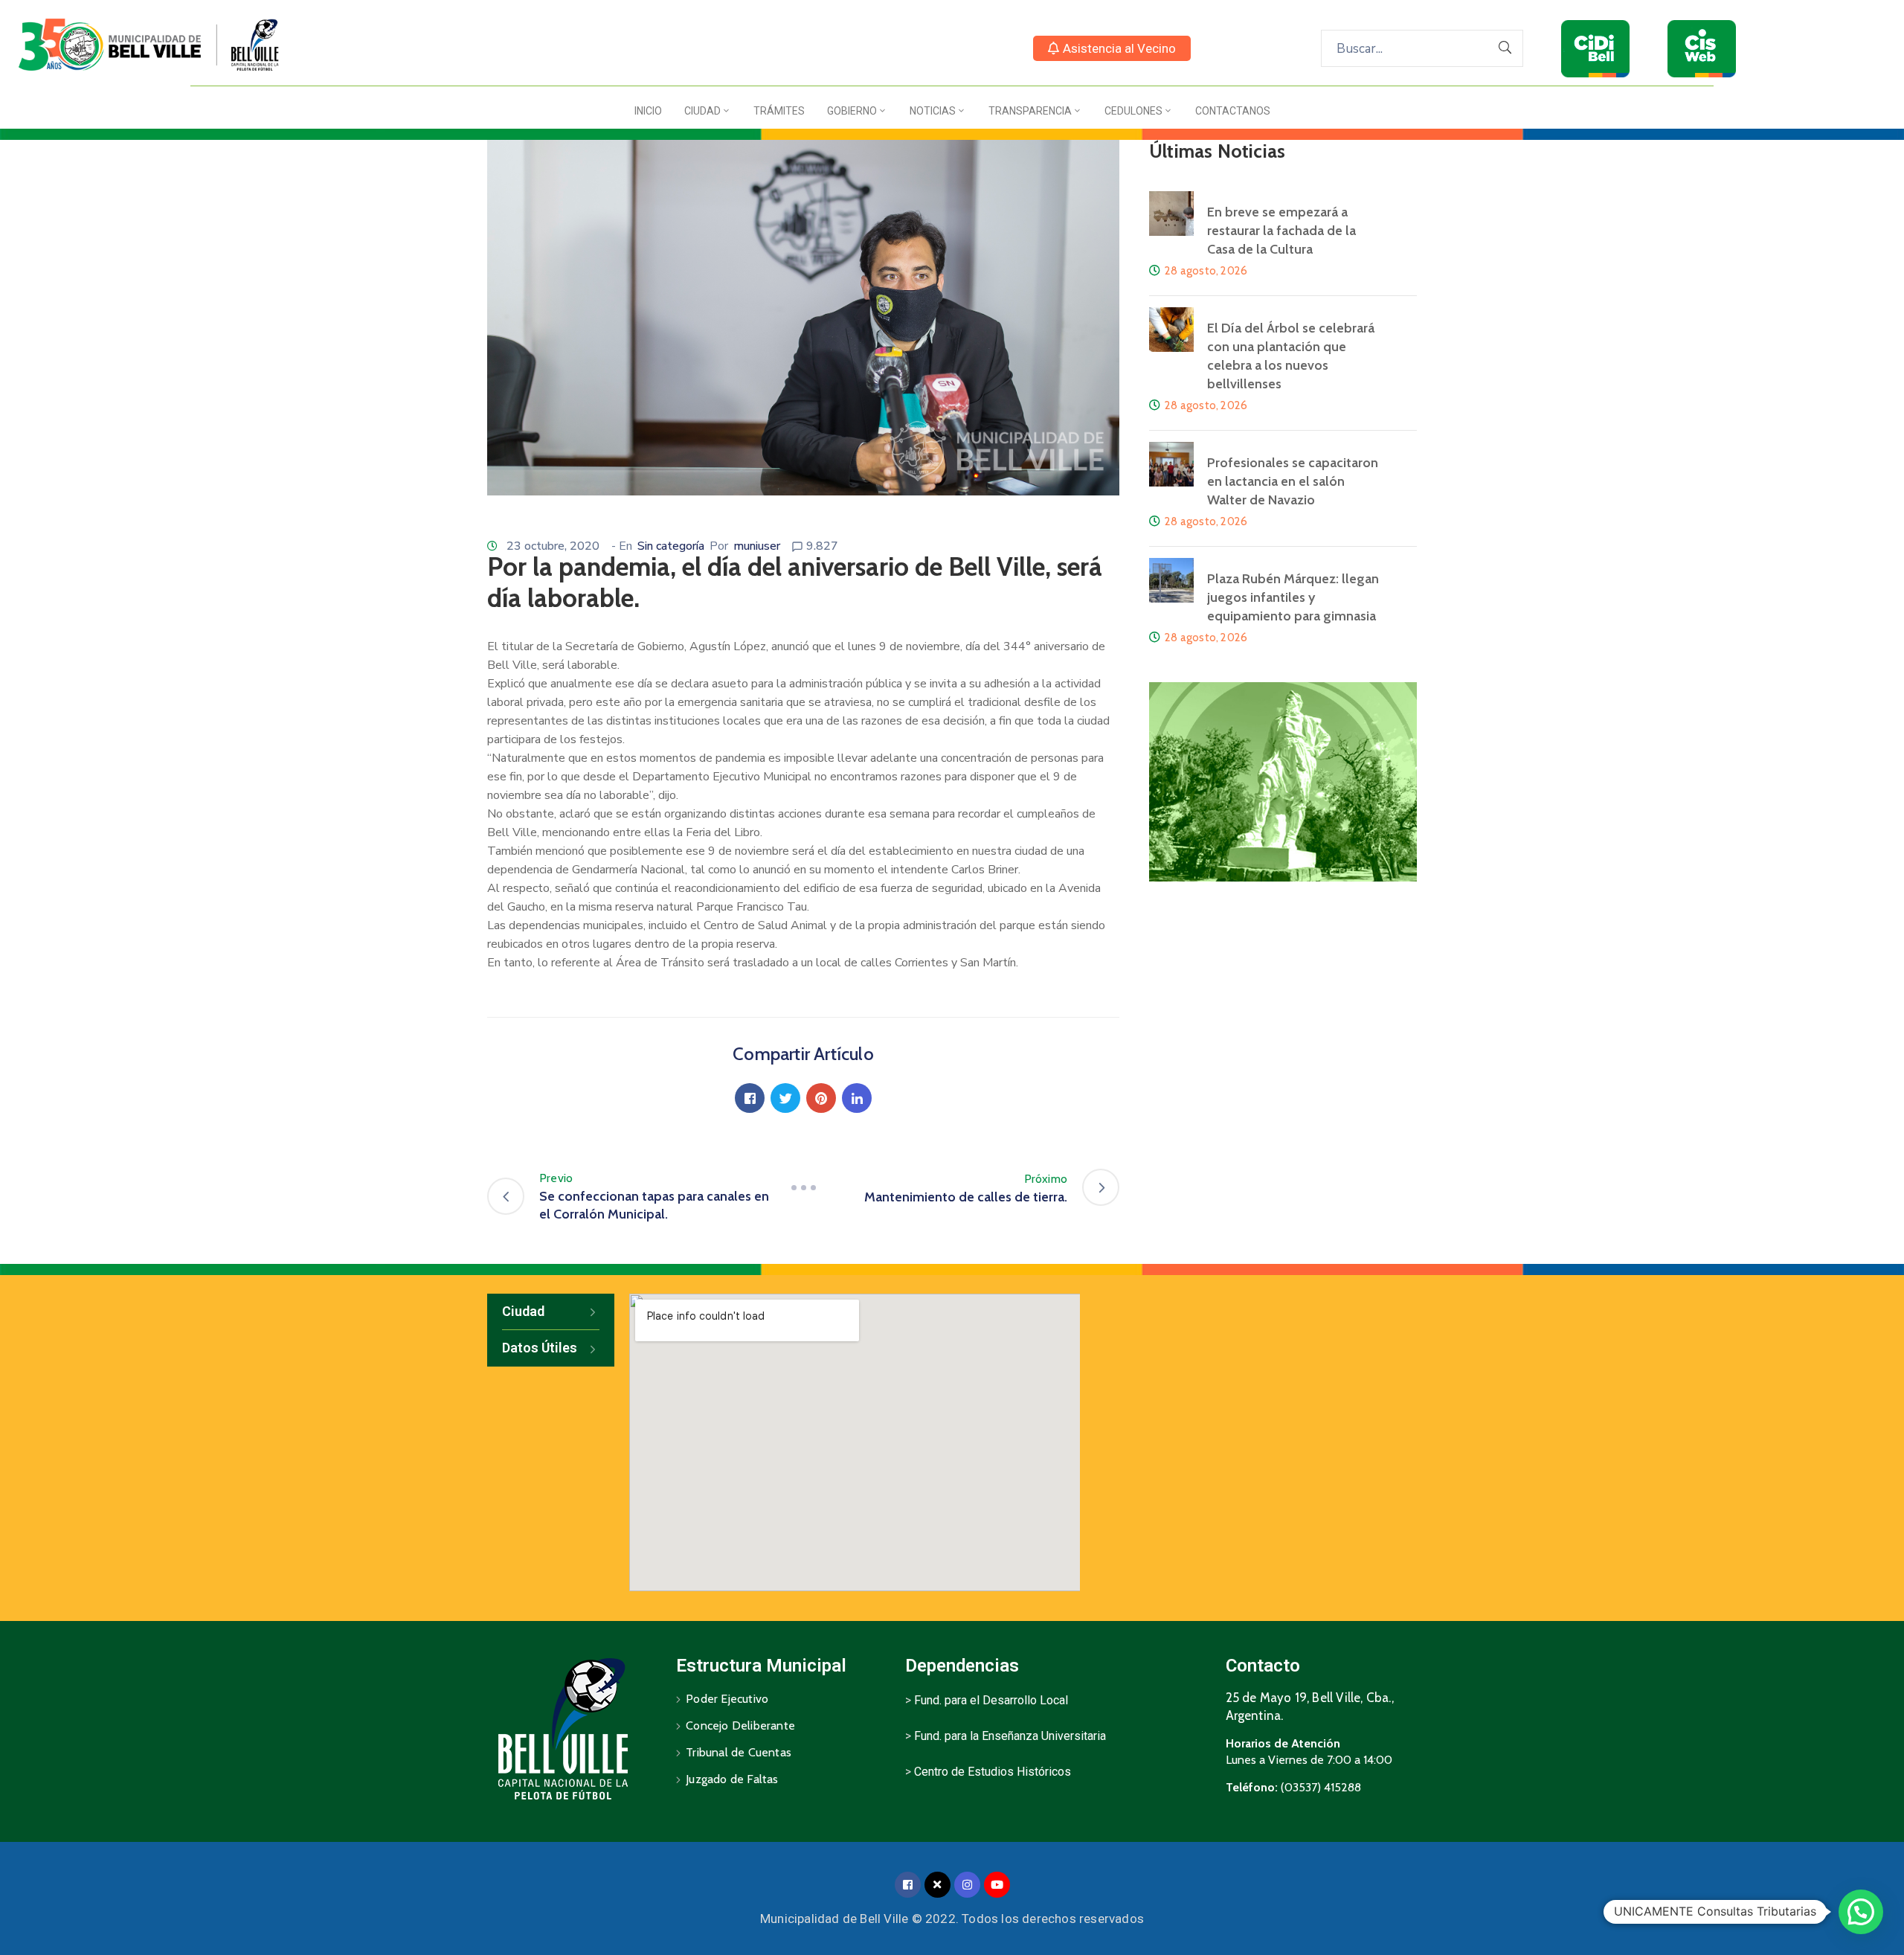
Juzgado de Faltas (732, 1779)
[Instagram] (967, 1885)
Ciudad (702, 111)
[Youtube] (997, 1885)
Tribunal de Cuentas (739, 1752)
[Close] (937, 1885)
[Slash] (803, 1187)
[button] (1112, 48)
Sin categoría (671, 546)
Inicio (648, 111)
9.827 (822, 546)
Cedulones (1133, 111)
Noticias (933, 111)
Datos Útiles (540, 1348)
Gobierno (852, 111)
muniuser (757, 546)
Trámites (779, 111)
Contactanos (1233, 111)
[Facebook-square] (908, 1885)
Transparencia (1030, 111)
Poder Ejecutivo (727, 1699)
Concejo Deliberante (740, 1726)
